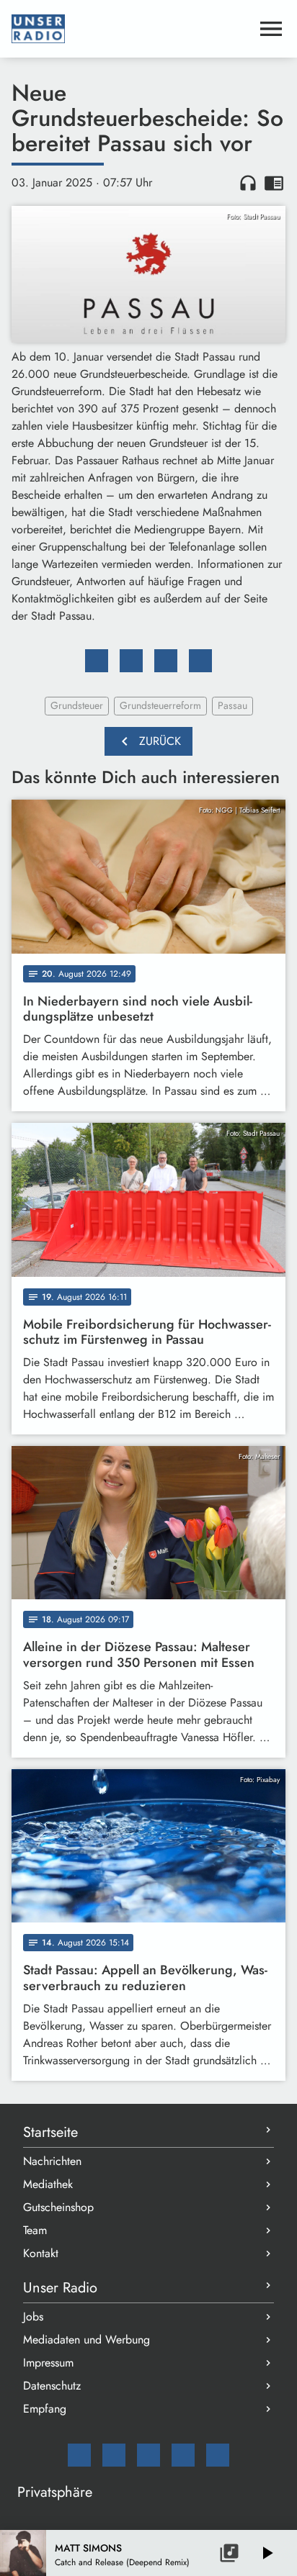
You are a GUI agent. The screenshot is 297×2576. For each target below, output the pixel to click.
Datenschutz (52, 2386)
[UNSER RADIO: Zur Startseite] (131, 29)
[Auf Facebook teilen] (97, 661)
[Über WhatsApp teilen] (166, 661)
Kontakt (41, 2253)
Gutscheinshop (58, 2207)
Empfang (45, 2409)
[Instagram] (148, 2455)
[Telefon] (183, 2455)
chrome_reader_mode (274, 183)
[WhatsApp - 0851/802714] (218, 2455)
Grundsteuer (77, 705)
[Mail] (79, 2455)
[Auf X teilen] (131, 661)
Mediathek (48, 2184)
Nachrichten (52, 2161)
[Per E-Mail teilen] (200, 661)
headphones (248, 183)
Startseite (50, 2132)
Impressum (48, 2363)
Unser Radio (60, 2288)
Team (35, 2230)
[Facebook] (114, 2455)
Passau (232, 705)
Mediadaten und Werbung (87, 2340)
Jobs (33, 2317)
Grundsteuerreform (160, 705)
